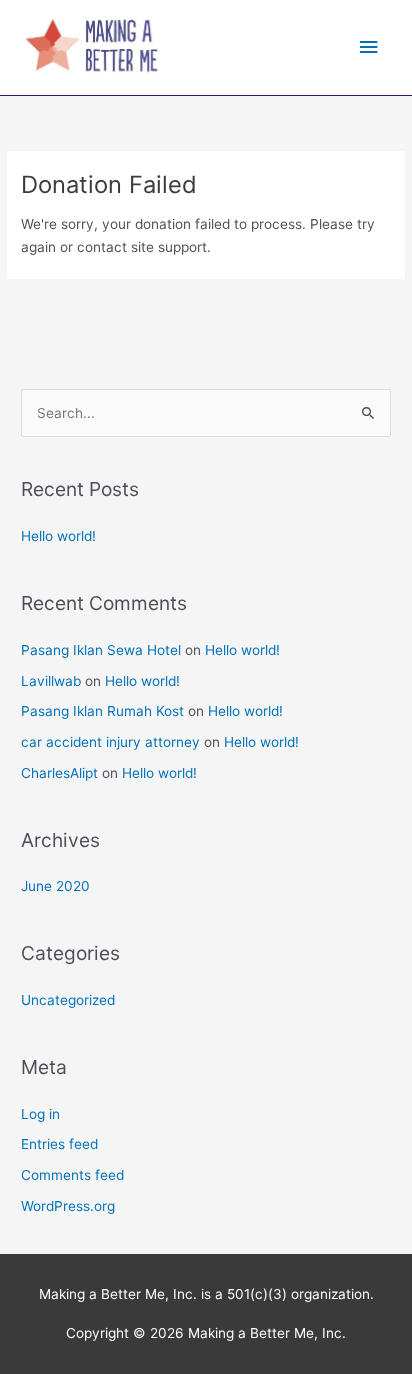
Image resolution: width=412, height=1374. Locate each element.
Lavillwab (51, 681)
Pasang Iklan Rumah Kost (102, 711)
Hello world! (58, 536)
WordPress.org (68, 1206)
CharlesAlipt (59, 773)
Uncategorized (68, 1000)
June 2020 (55, 886)
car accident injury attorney (110, 742)
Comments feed (72, 1175)
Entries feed (59, 1144)
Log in (40, 1114)
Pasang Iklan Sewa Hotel (101, 650)
